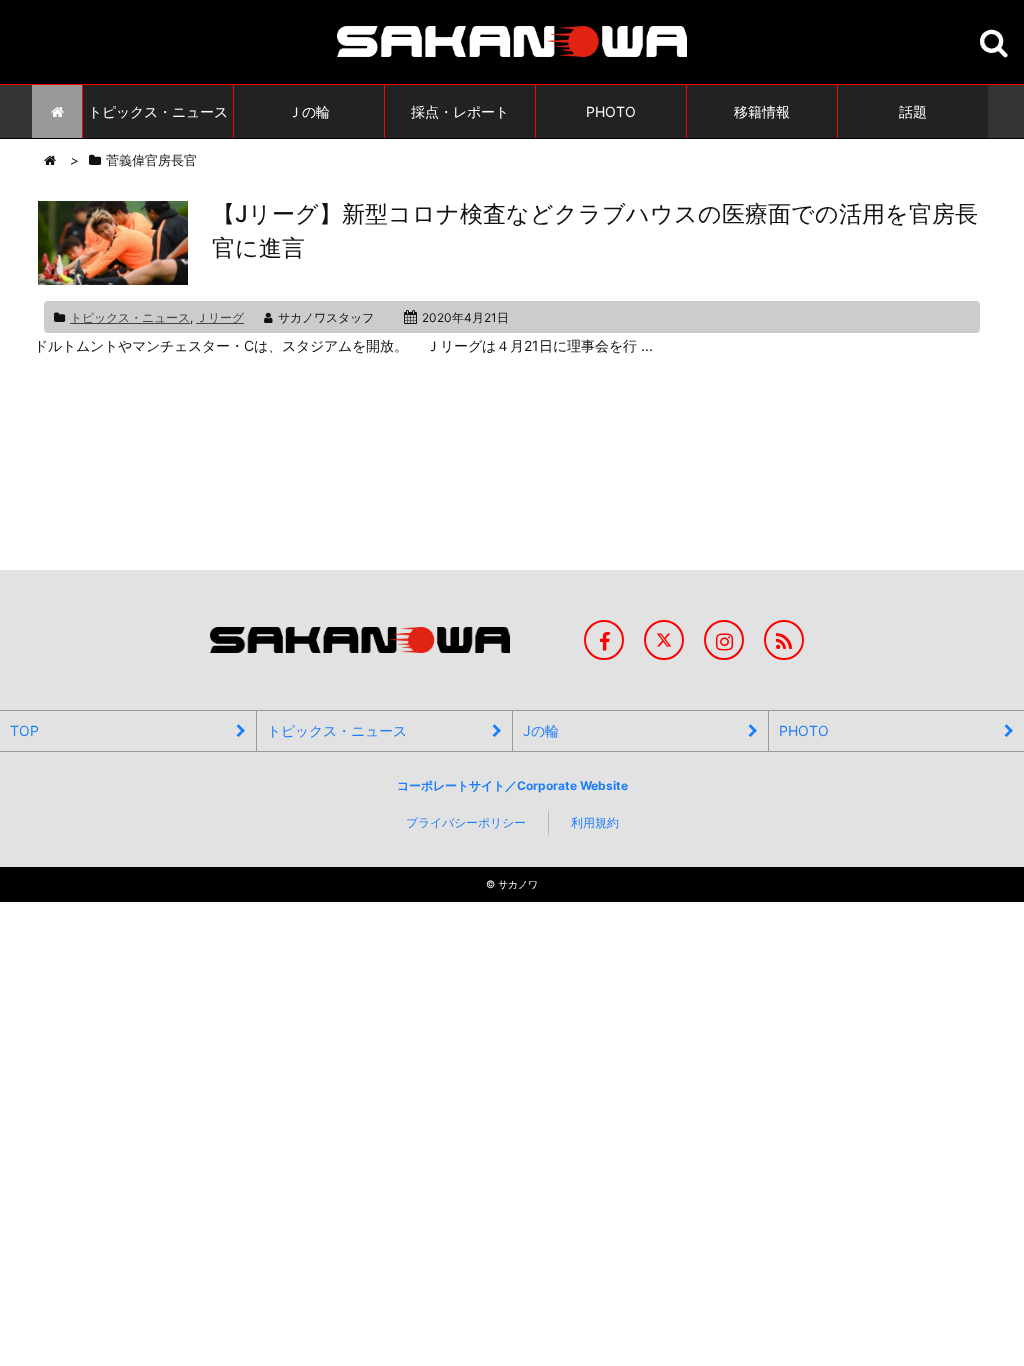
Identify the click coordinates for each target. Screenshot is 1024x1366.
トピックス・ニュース (130, 317)
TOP (24, 730)
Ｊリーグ (220, 317)
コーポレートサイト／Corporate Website (512, 785)
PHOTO (804, 730)
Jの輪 (541, 730)
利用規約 (595, 822)
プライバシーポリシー (466, 822)
